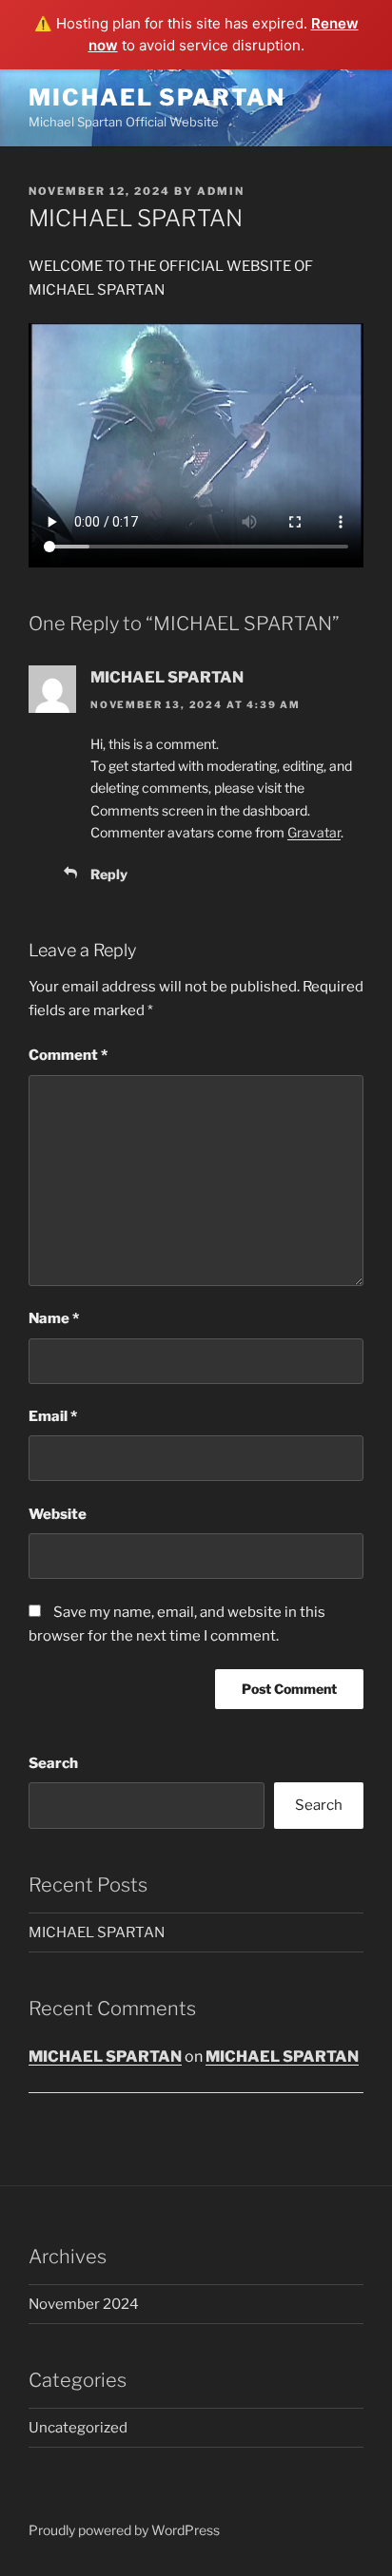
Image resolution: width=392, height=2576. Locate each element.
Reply (109, 874)
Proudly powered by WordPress (124, 2530)
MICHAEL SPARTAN (167, 677)
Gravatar (314, 832)
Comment (68, 1055)
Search (53, 1763)
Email (53, 1416)
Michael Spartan (157, 97)
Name (54, 1318)
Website (58, 1514)
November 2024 (84, 2304)
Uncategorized (78, 2428)
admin (221, 191)
